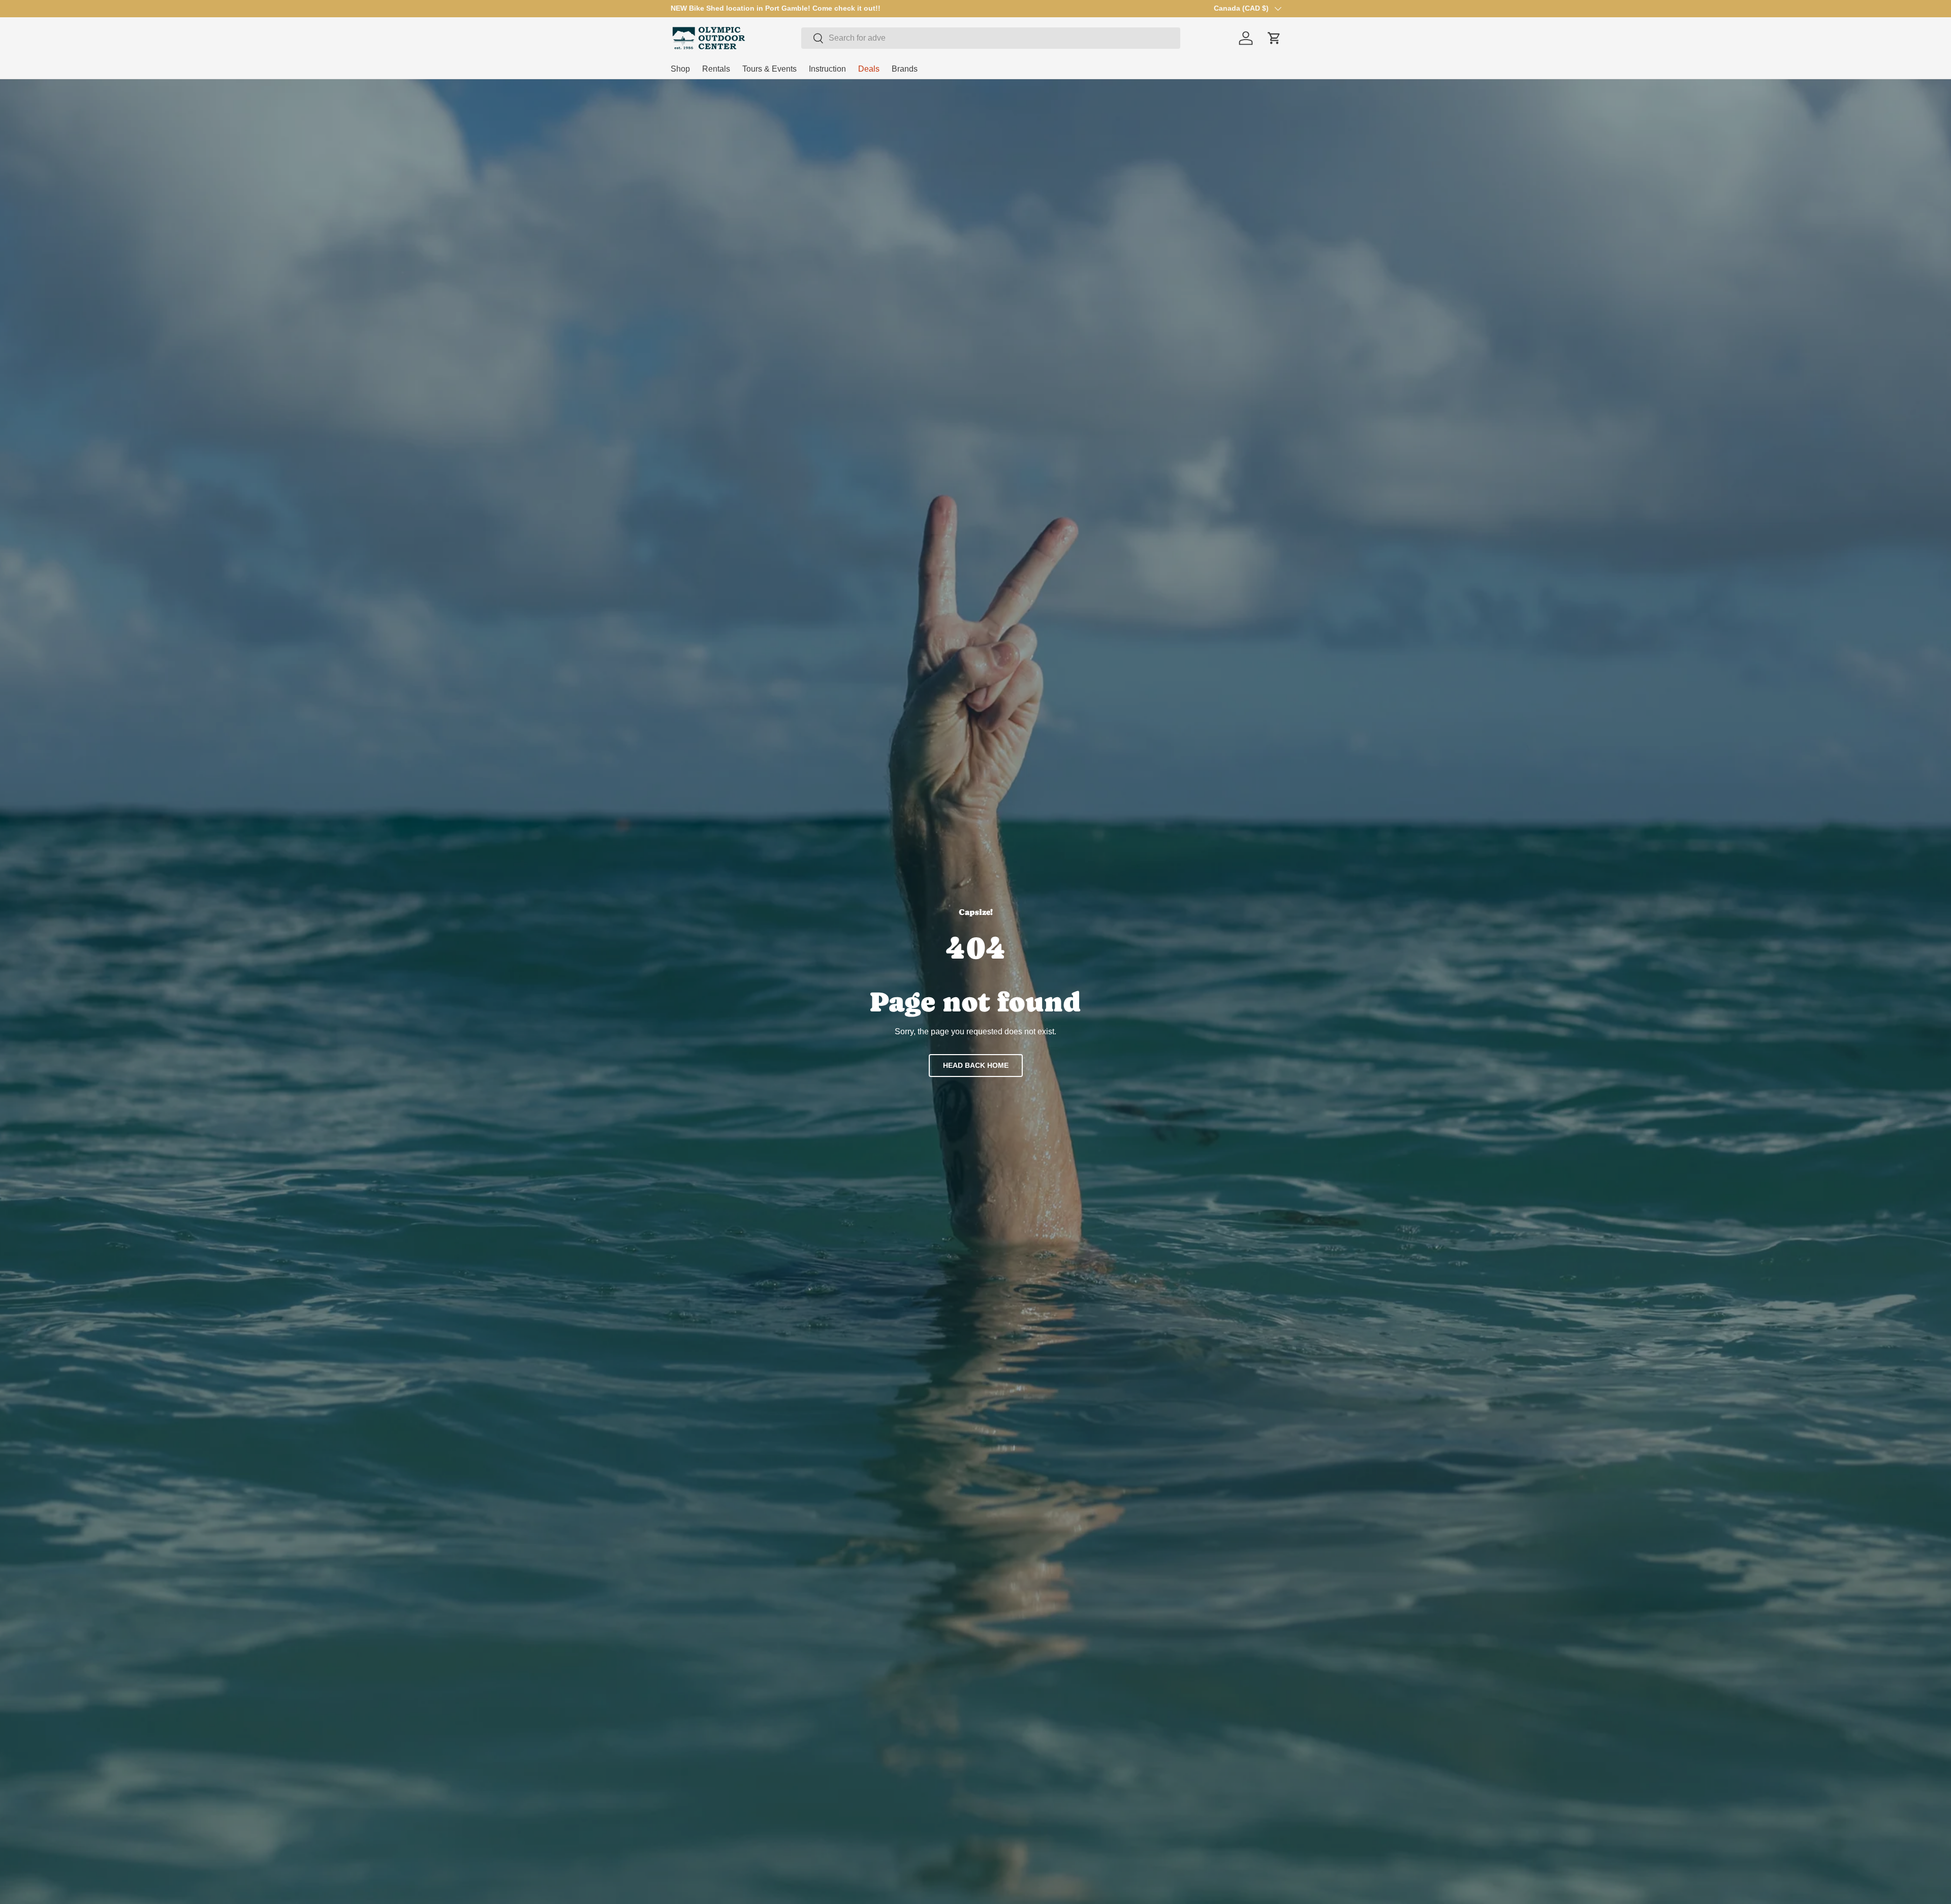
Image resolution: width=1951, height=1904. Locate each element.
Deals (869, 69)
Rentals (716, 69)
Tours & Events (769, 69)
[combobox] (991, 38)
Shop (680, 69)
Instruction (827, 69)
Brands (905, 69)
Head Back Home (976, 1065)
